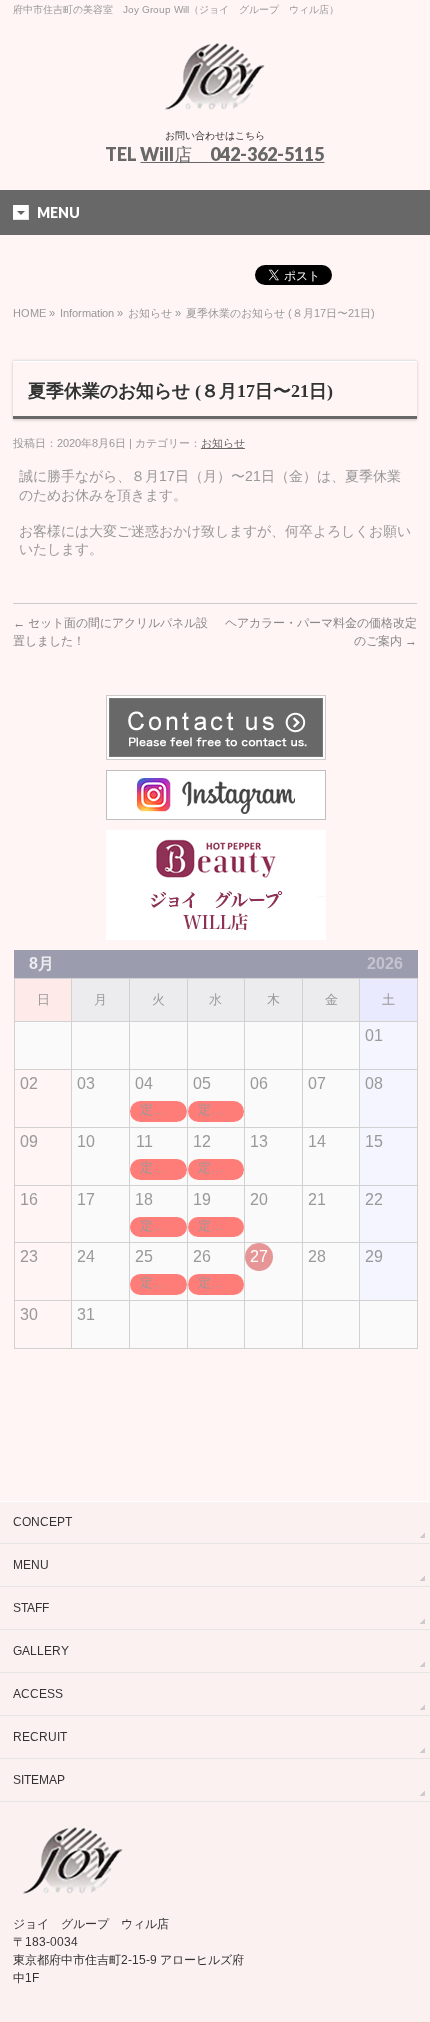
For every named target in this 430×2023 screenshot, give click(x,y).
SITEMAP (39, 1780)
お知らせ (150, 313)
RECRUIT (40, 1737)
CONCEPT (42, 1522)
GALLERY (41, 1651)
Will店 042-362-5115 (232, 154)
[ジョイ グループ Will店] (216, 931)
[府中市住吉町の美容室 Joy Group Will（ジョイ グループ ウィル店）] (215, 95)
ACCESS (38, 1694)
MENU (31, 1565)
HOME (29, 313)
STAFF (31, 1608)
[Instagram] (216, 811)
